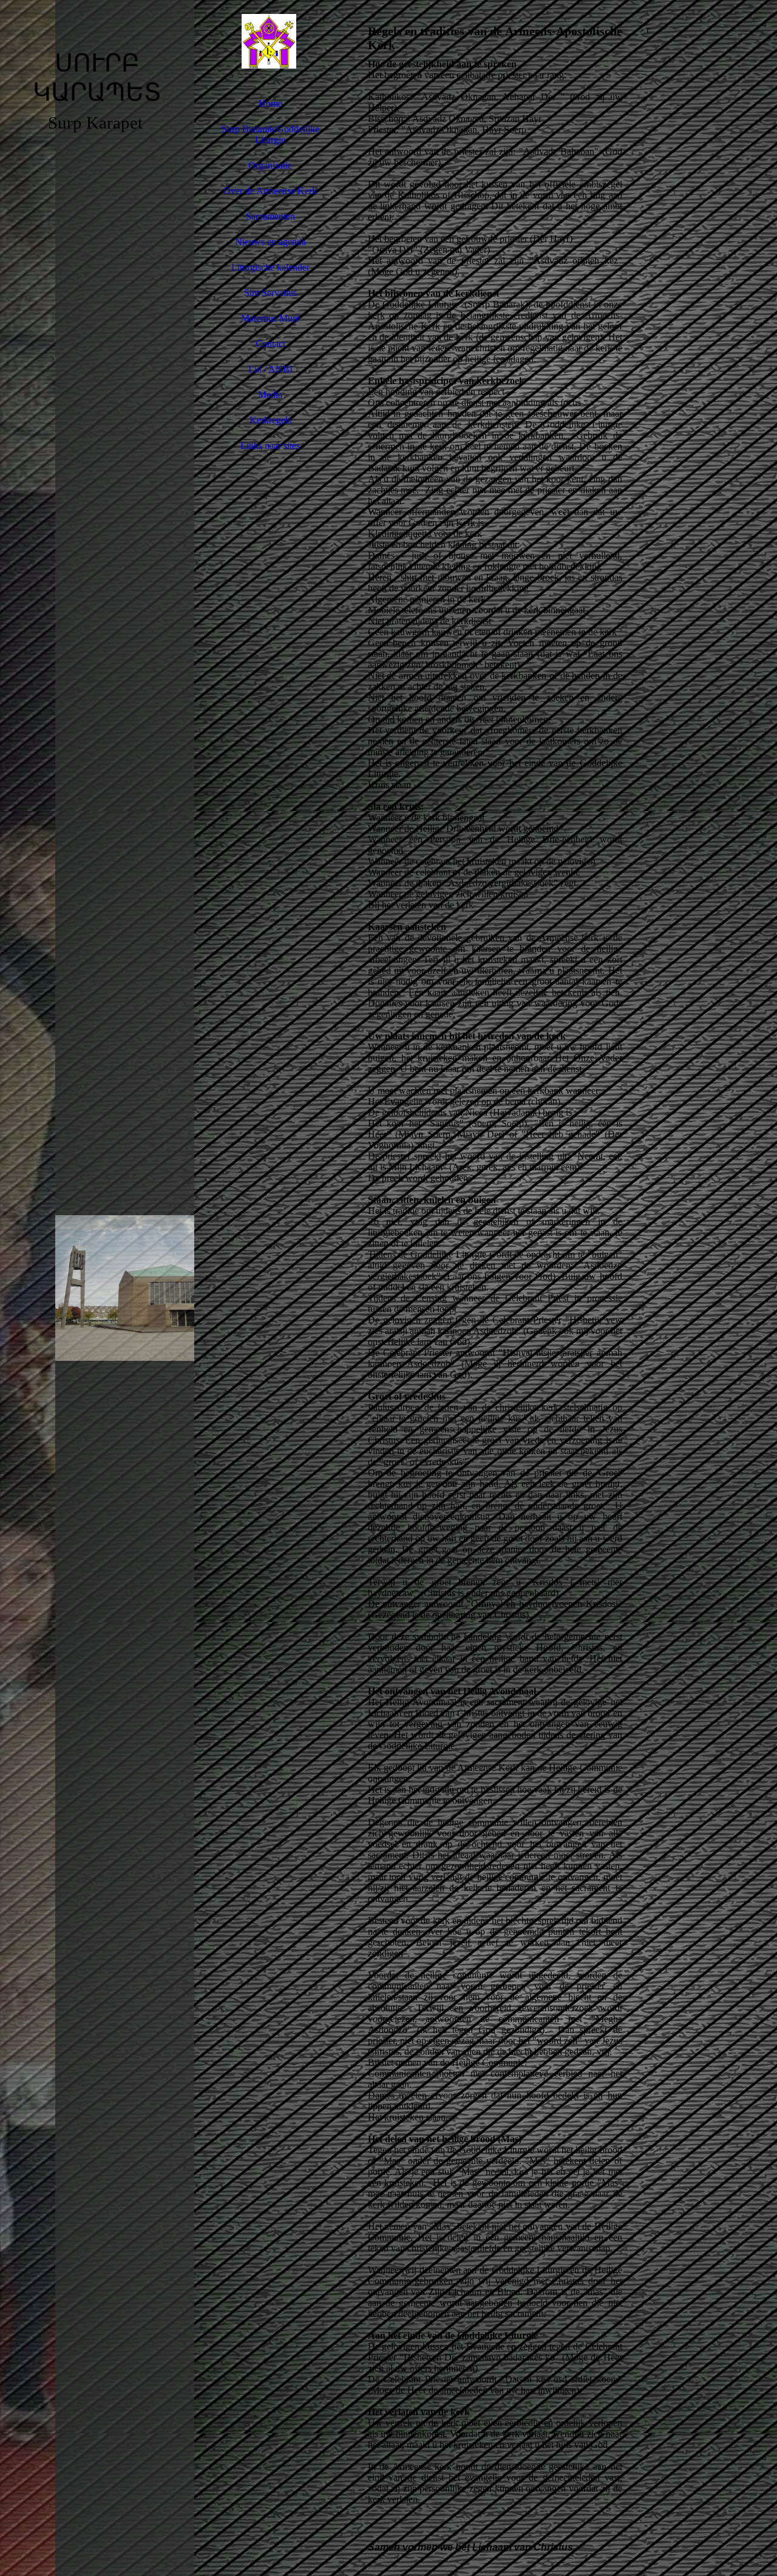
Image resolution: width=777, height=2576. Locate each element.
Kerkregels (270, 420)
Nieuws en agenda (270, 242)
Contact (270, 344)
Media (270, 395)
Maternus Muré (270, 318)
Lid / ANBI (270, 369)
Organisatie (270, 165)
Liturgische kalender (270, 267)
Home (270, 103)
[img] (97, 1288)
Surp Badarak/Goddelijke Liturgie (270, 134)
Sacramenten (270, 216)
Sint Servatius (270, 293)
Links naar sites (270, 446)
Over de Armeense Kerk (270, 191)
